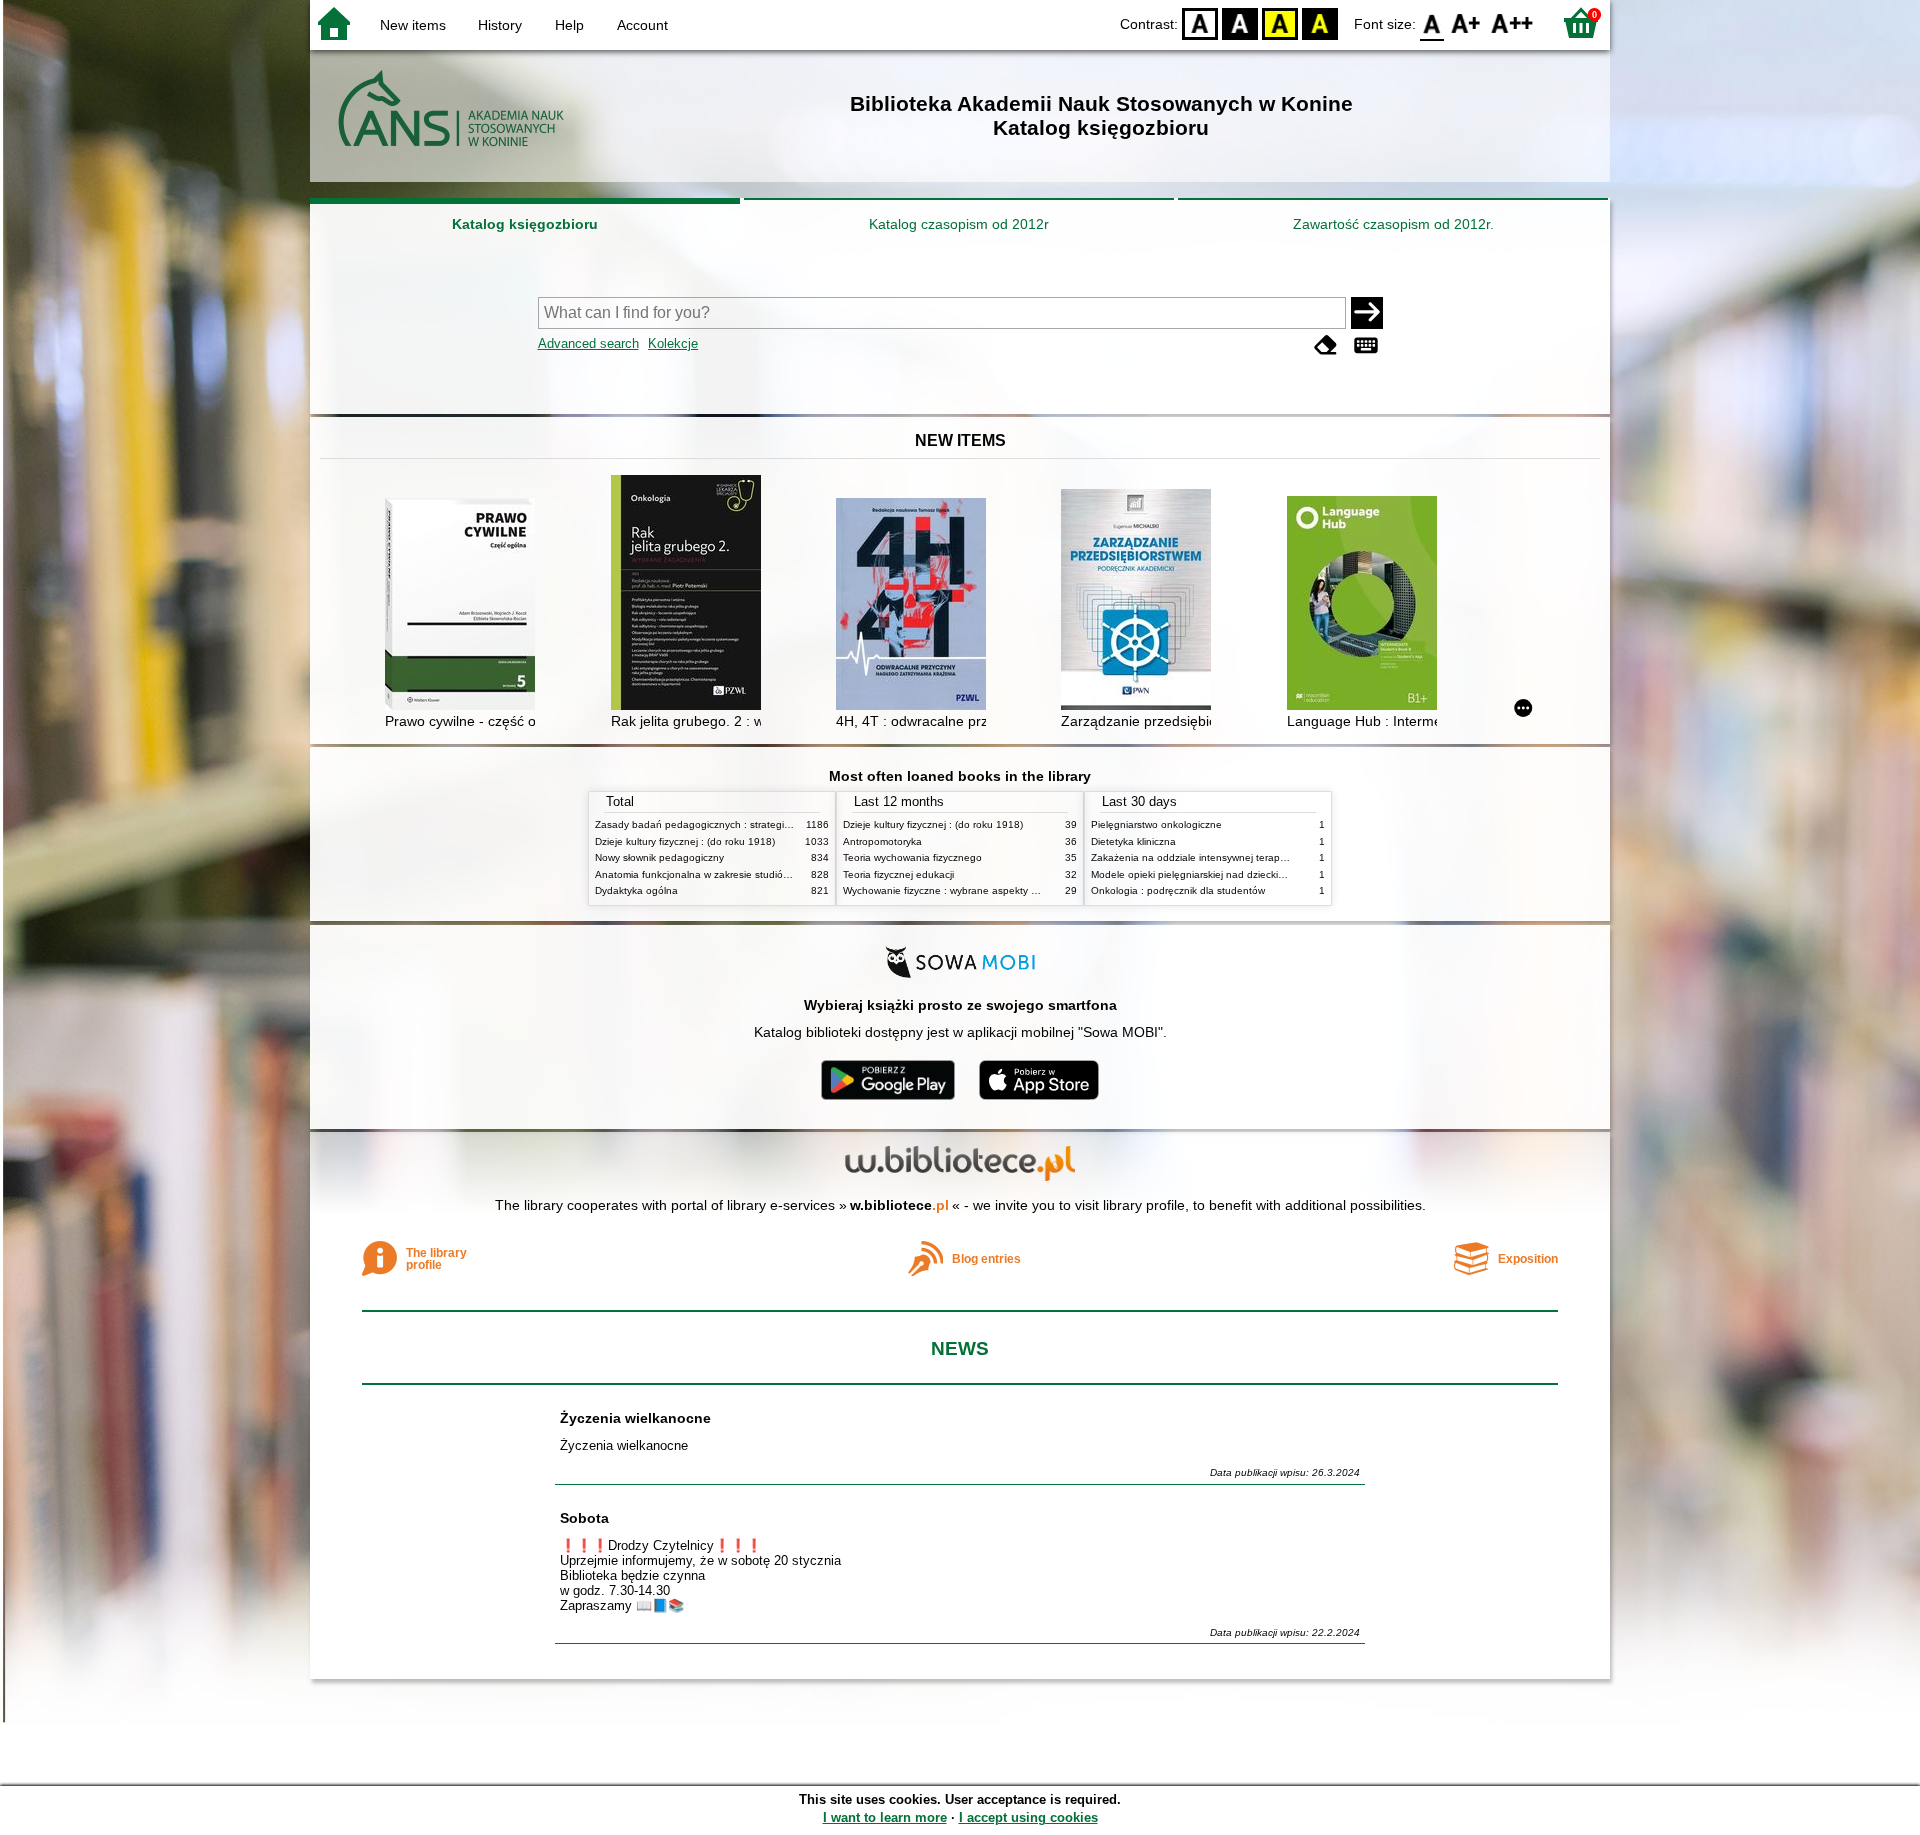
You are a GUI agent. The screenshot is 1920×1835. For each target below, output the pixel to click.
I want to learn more (885, 1817)
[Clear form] (1326, 345)
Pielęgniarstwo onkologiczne (1156, 824)
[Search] (1367, 313)
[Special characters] (1366, 345)
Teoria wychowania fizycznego (912, 857)
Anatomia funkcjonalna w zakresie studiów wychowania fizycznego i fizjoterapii (775, 874)
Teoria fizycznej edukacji (898, 874)
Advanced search (588, 343)
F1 (1466, 22)
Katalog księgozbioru (525, 224)
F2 (1512, 22)
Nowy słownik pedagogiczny (659, 857)
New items (413, 25)
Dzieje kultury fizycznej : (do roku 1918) (685, 841)
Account (642, 25)
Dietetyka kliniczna (1133, 841)
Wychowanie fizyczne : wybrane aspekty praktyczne (962, 890)
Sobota (584, 1518)
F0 (1432, 22)
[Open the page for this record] (465, 606)
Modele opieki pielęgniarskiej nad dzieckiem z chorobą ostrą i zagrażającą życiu (1274, 874)
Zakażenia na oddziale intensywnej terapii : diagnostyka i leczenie (1243, 857)
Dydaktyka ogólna (636, 890)
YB (1280, 22)
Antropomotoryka (882, 841)
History (500, 25)
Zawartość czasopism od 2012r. (1393, 224)
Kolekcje (673, 343)
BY (1320, 22)
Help (569, 25)
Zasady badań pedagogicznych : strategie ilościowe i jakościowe (743, 824)
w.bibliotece (899, 1205)
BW (1240, 22)
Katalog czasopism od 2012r (959, 224)
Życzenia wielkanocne (635, 1418)
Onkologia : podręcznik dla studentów (1178, 890)
